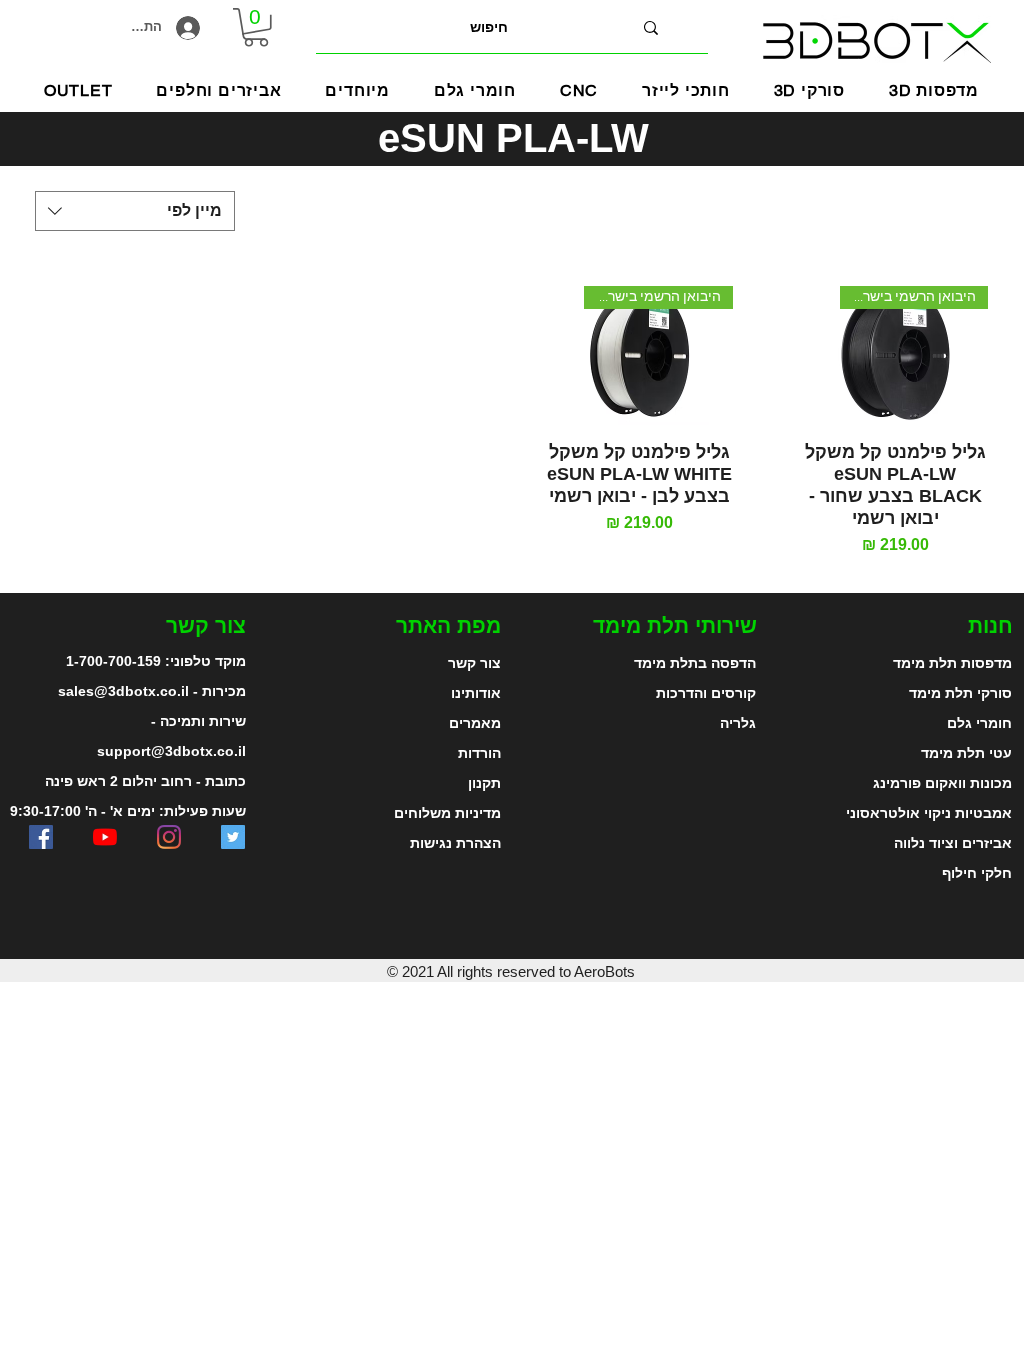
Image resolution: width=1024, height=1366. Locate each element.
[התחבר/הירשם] (195, 28)
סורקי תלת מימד (960, 693)
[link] (256, 27)
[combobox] (135, 211)
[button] (358, 90)
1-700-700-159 (113, 661)
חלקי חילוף (977, 873)
